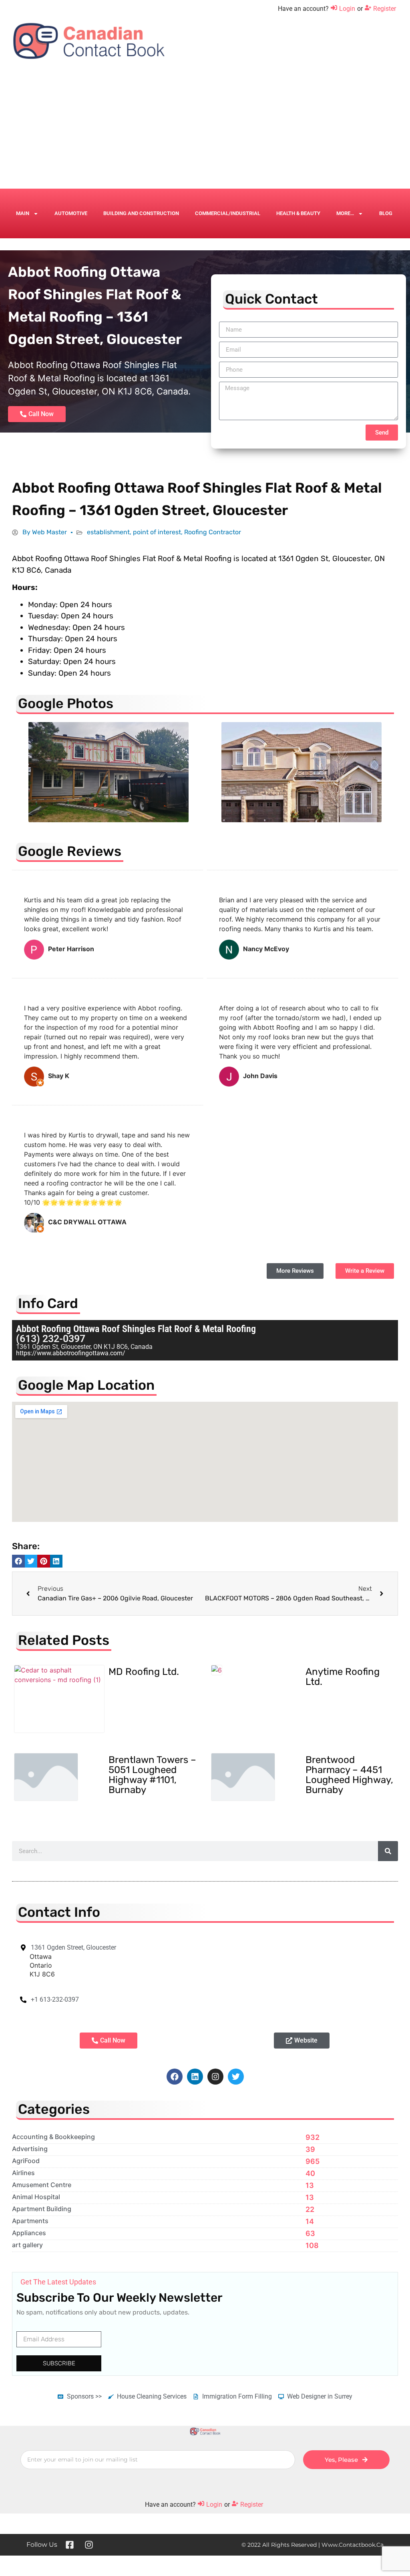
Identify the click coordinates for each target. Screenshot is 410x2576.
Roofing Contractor (213, 532)
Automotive (71, 213)
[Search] (388, 1851)
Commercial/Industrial (228, 213)
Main (23, 213)
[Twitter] (236, 2077)
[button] (18, 1561)
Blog (386, 213)
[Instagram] (215, 2077)
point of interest (157, 532)
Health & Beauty (298, 213)
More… (345, 213)
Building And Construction (141, 213)
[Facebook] (175, 2077)
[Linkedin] (195, 2077)
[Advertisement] (205, 129)
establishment (108, 532)
